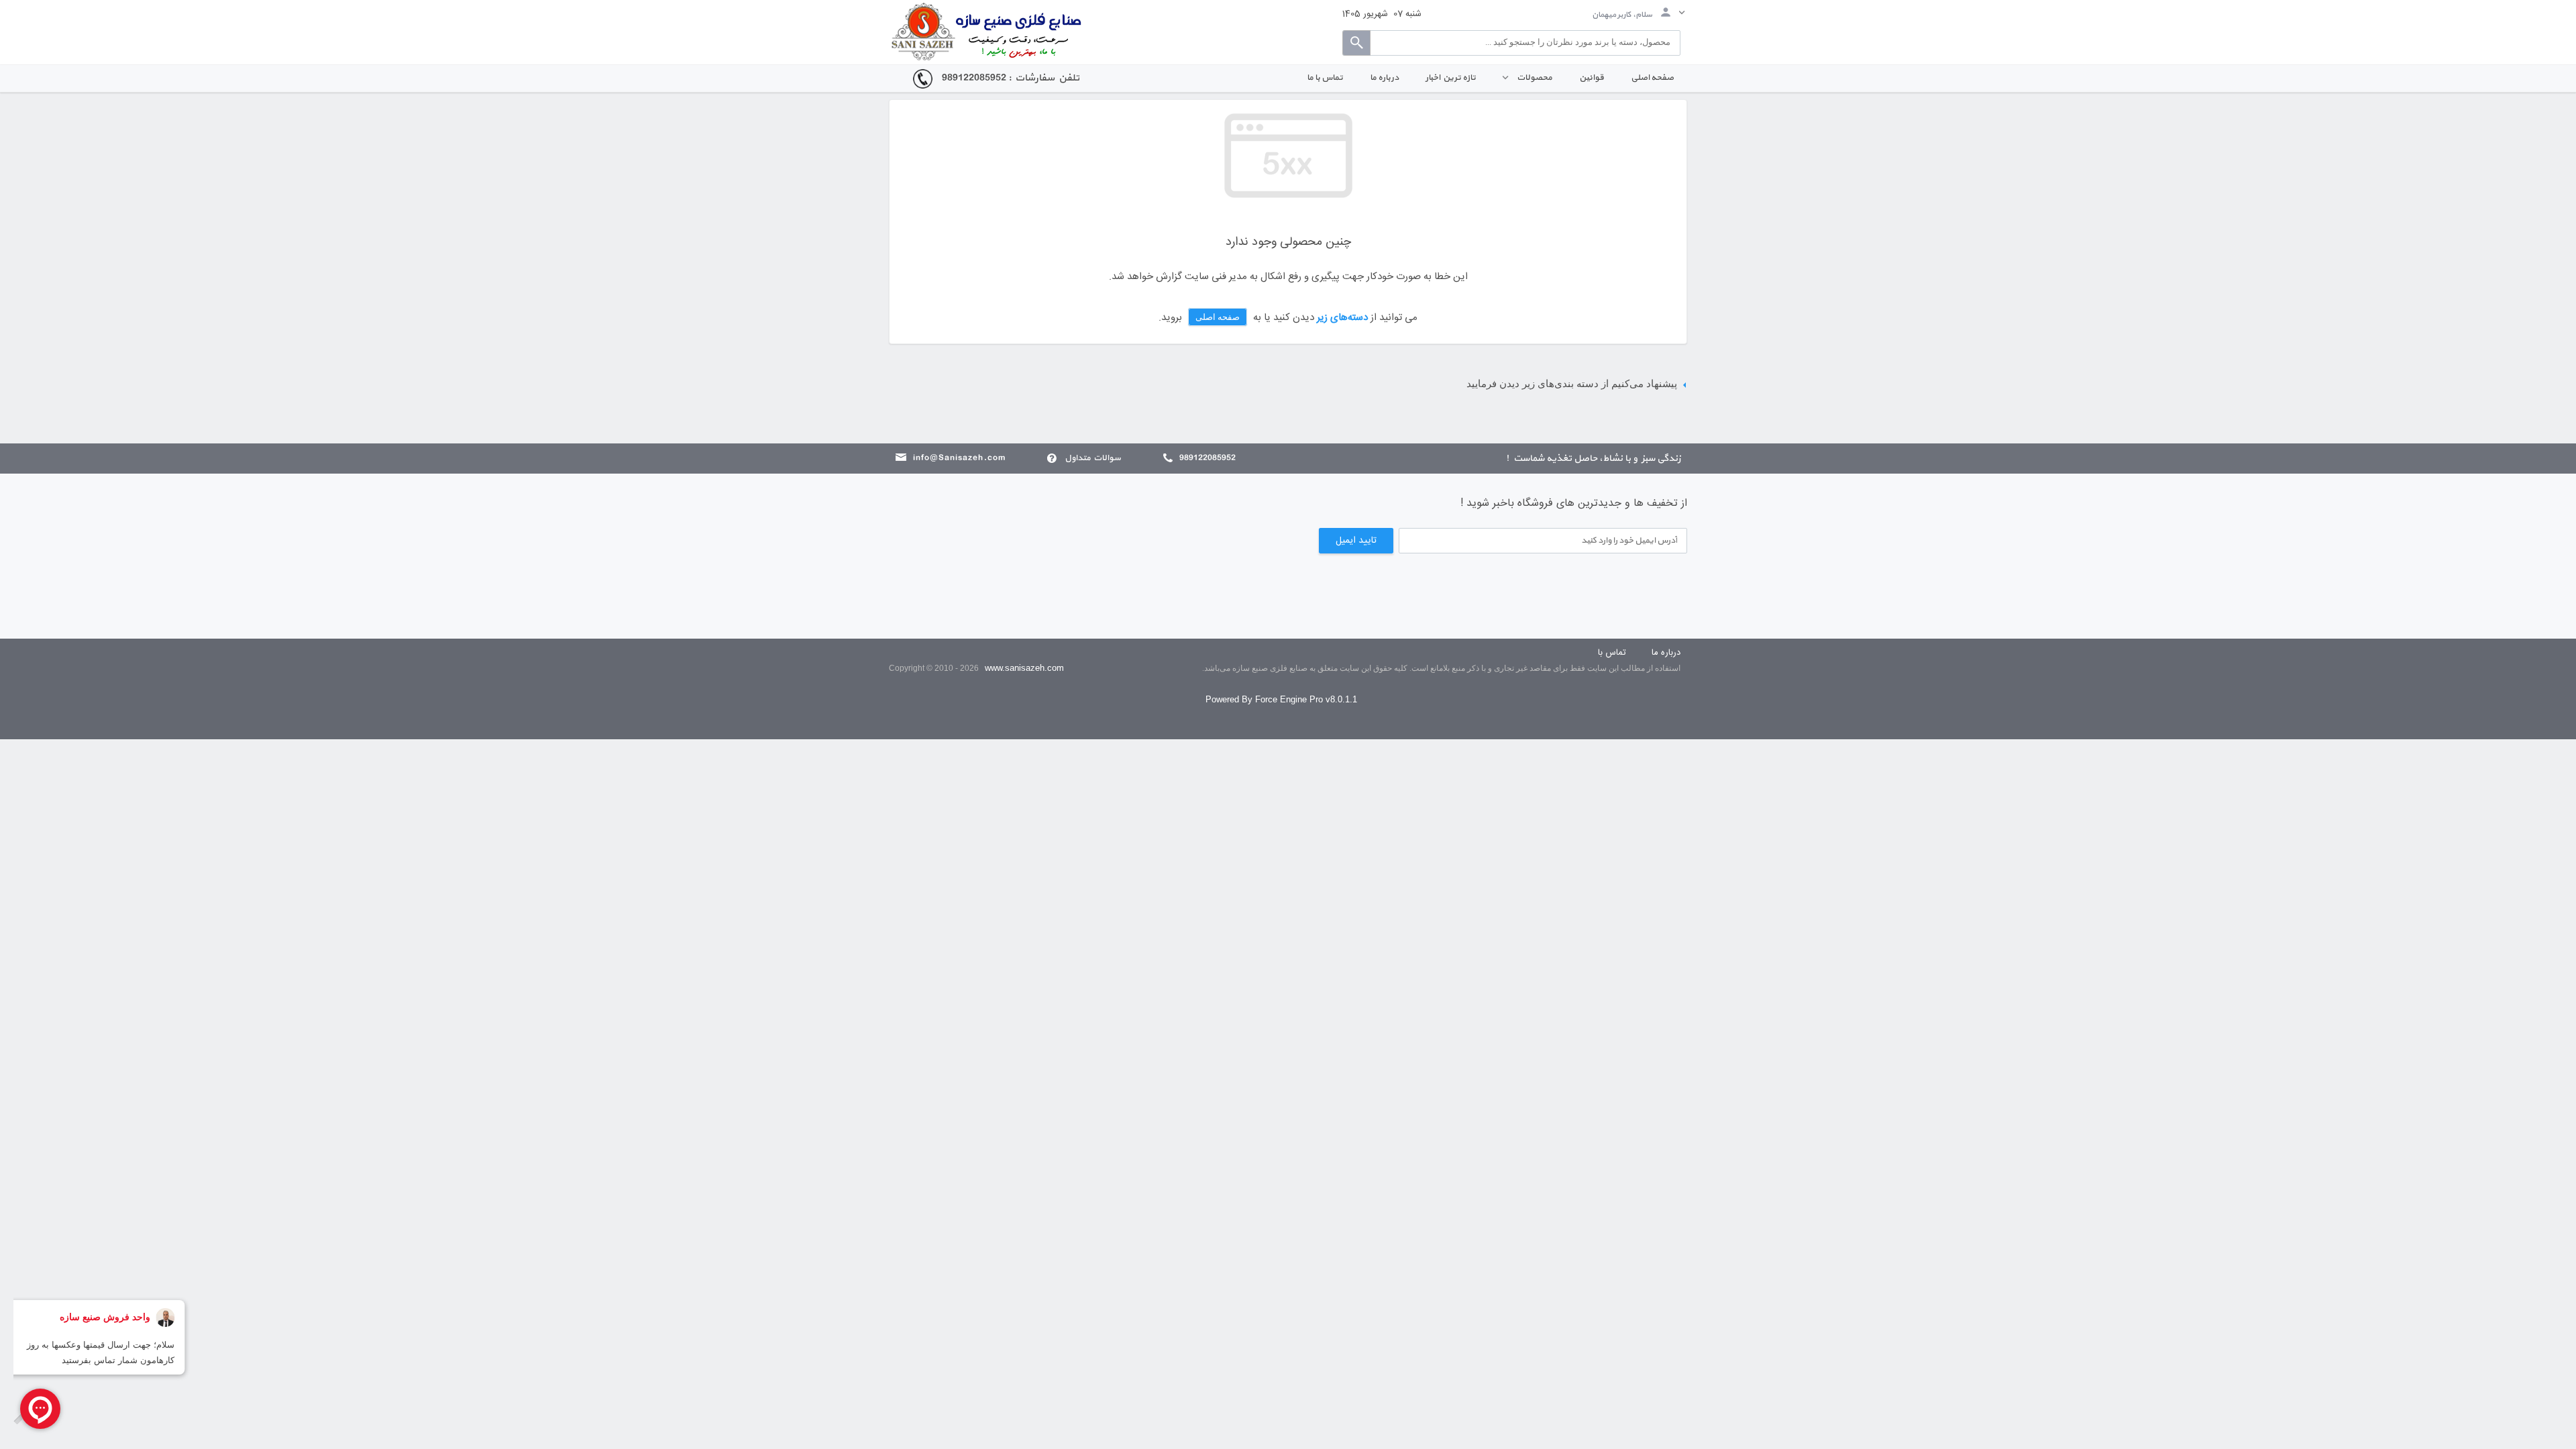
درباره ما (1384, 78)
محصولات (1533, 78)
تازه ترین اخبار (1451, 78)
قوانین (1592, 78)
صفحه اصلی (1652, 78)
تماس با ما (1325, 78)
